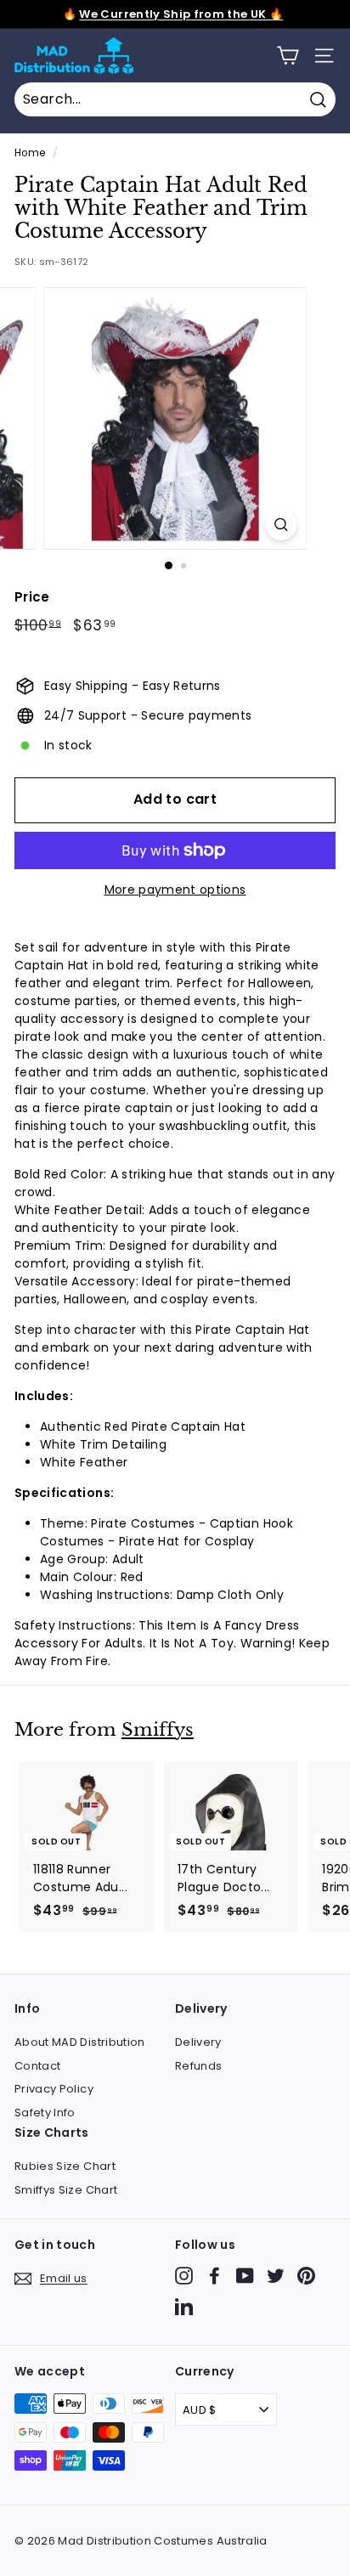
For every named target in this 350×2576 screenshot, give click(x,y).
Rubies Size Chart (65, 2166)
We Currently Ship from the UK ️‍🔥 (181, 14)
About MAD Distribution (80, 2042)
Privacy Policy (54, 2089)
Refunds (198, 2066)
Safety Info (45, 2113)
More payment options (175, 890)
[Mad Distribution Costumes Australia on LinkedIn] (184, 2306)
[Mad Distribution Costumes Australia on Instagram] (184, 2276)
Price (32, 597)
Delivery (198, 2042)
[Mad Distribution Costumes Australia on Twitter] (276, 2276)
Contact (37, 2066)
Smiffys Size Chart (66, 2190)
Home (30, 153)
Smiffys (158, 1730)
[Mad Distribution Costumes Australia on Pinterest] (306, 2276)
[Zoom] (282, 525)
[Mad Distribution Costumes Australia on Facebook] (215, 2276)
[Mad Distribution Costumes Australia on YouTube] (245, 2276)
